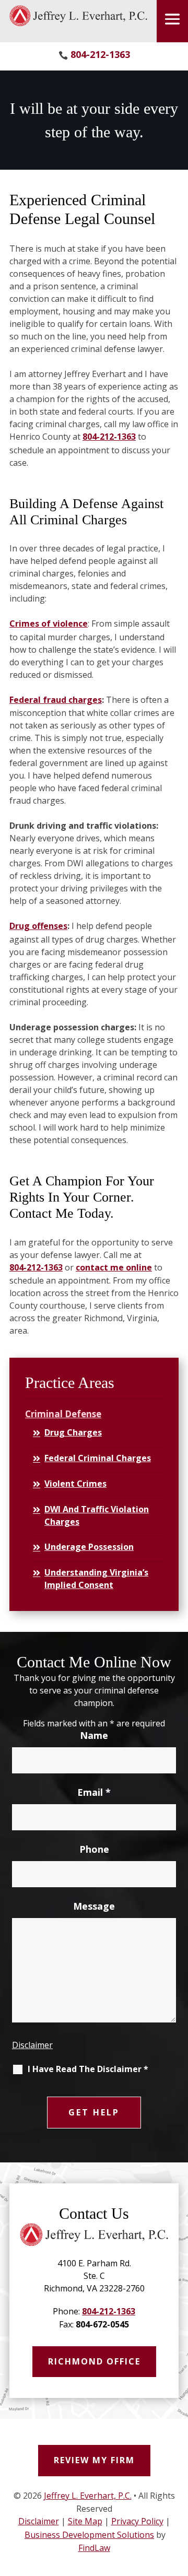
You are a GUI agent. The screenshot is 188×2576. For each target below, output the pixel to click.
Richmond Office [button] (94, 2361)
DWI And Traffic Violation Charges (97, 1515)
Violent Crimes (75, 1484)
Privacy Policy (137, 2521)
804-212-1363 (100, 54)
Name (94, 1735)
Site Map (85, 2521)
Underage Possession (89, 1547)
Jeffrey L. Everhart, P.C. (88, 2496)
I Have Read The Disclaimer (88, 2069)
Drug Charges (73, 1432)
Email (94, 1792)
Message (94, 1906)
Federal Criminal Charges (98, 1458)
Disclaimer (32, 2045)
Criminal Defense (63, 1414)
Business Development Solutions (89, 2535)
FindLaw (94, 2548)
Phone (94, 1849)
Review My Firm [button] (94, 2460)
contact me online (114, 1267)
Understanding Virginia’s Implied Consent (96, 1579)
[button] (172, 19)
